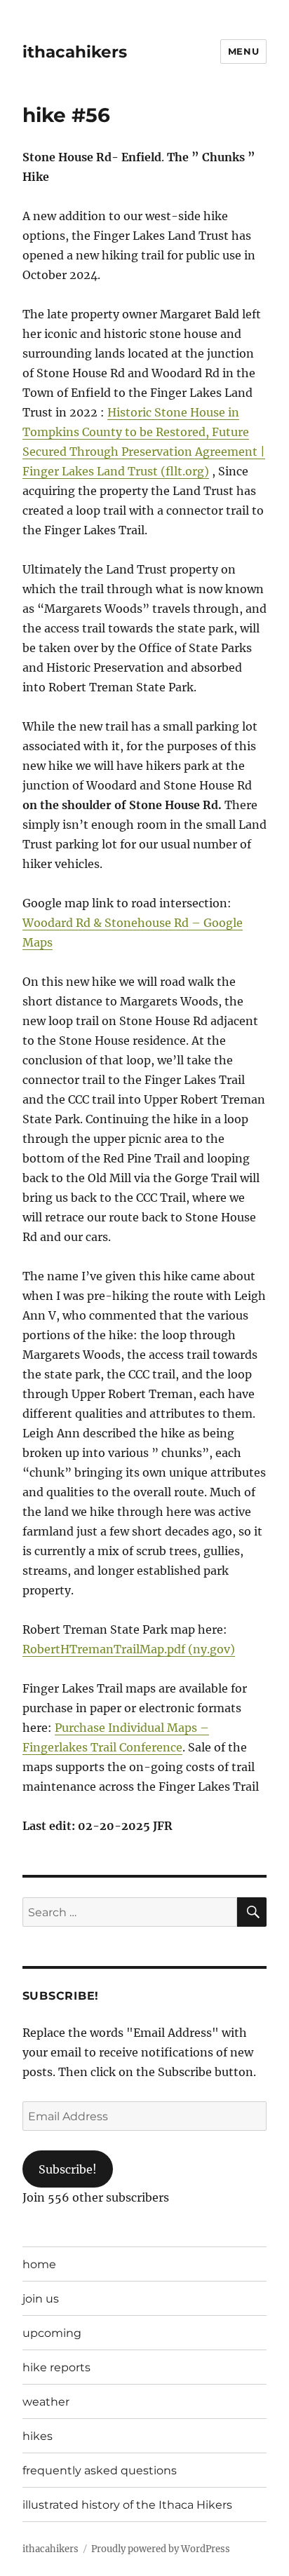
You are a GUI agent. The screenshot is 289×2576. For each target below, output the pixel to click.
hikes (38, 2436)
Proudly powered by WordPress (161, 2549)
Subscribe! (68, 2169)
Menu (243, 51)
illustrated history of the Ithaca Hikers (127, 2505)
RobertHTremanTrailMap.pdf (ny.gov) (129, 1649)
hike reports (56, 2367)
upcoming (52, 2333)
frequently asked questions (100, 2470)
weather (46, 2402)
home (39, 2264)
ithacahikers (75, 52)
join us (41, 2299)
